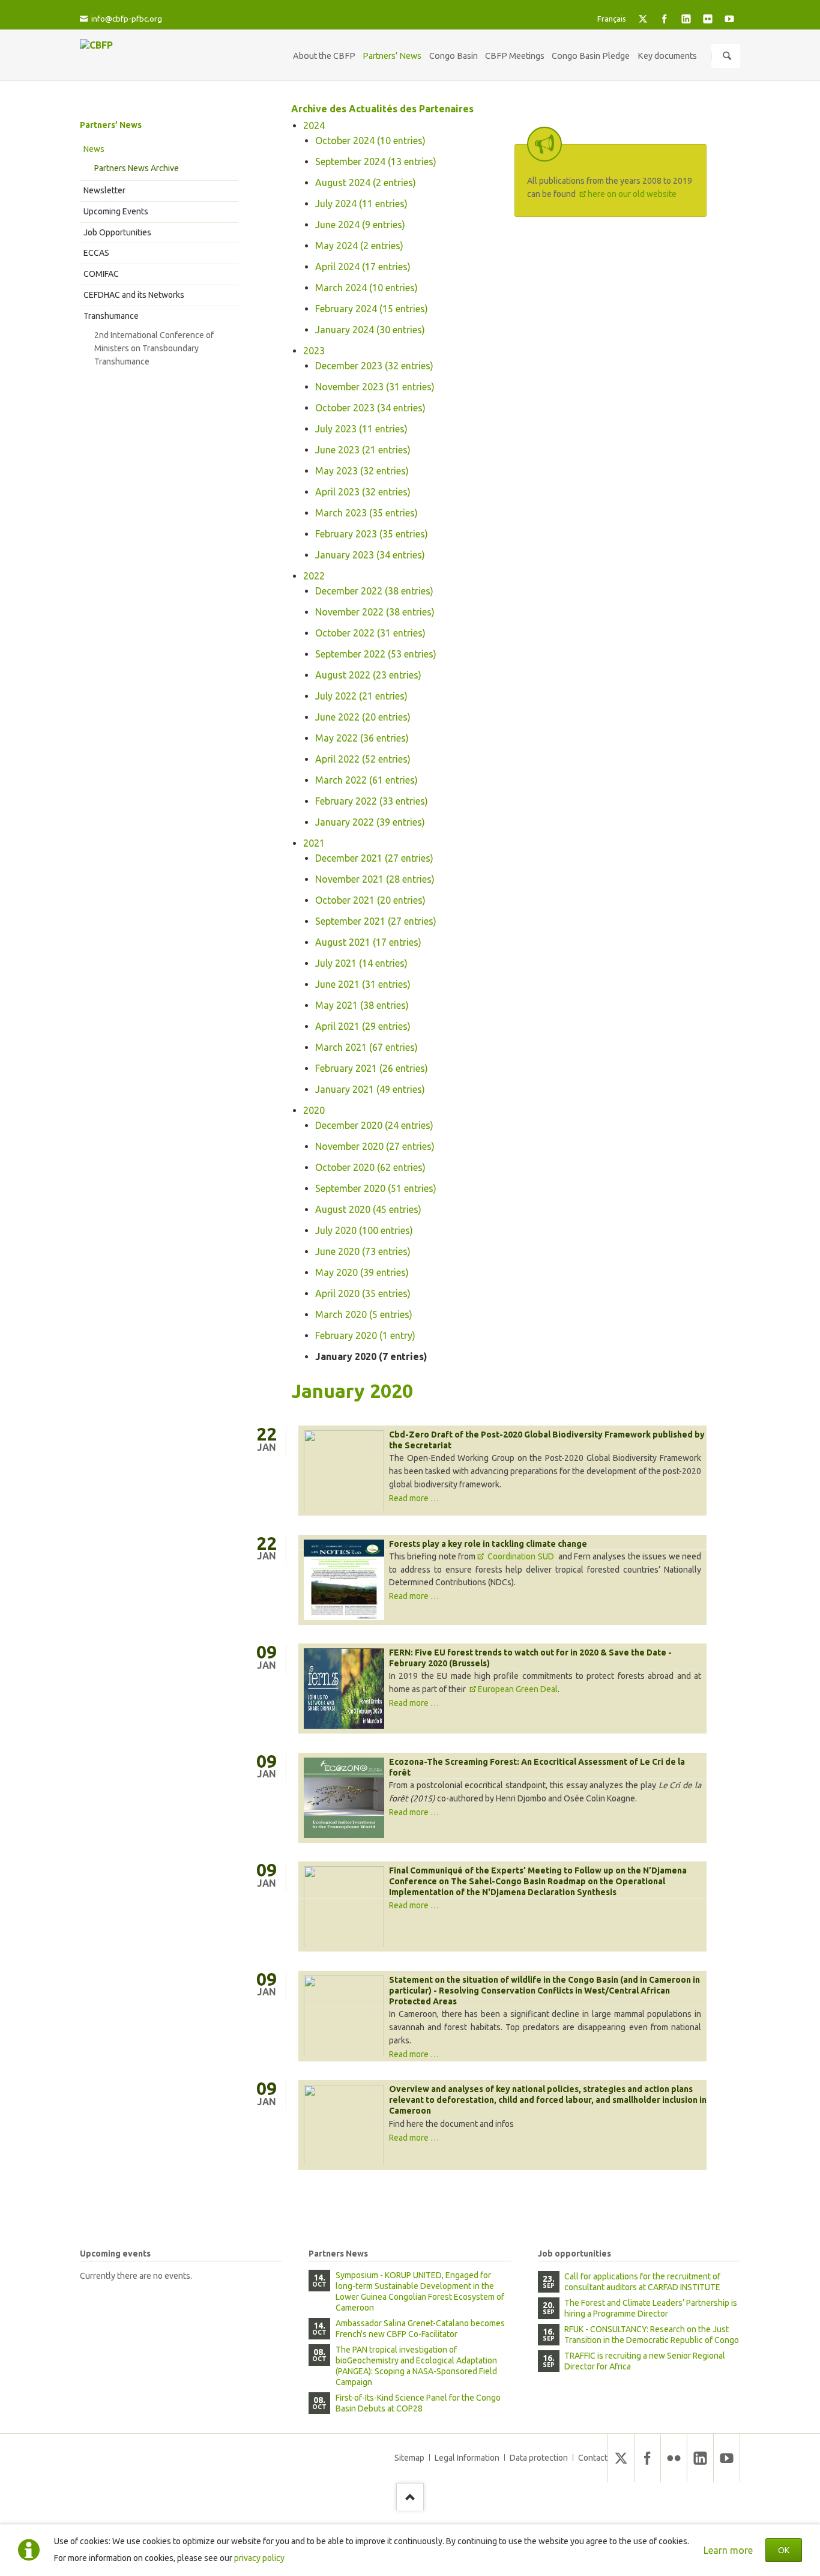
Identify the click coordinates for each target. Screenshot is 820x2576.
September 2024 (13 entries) (376, 162)
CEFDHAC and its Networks (134, 295)
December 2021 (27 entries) (374, 858)
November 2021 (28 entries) (375, 879)
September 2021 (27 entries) (376, 921)
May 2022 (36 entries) (362, 738)
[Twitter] (643, 19)
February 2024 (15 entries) (372, 309)
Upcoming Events (116, 211)
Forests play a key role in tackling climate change (488, 1544)
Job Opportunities (117, 232)
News (94, 149)
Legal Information (467, 2458)
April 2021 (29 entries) (363, 1026)
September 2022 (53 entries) (376, 654)
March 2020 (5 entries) (364, 1314)
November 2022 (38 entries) (375, 612)
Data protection (539, 2458)
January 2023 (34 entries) (370, 555)
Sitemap (409, 2458)
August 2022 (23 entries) (368, 675)
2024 (314, 125)
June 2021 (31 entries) (363, 984)
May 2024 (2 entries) (359, 246)
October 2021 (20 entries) (370, 900)
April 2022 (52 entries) (363, 759)
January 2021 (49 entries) (370, 1089)
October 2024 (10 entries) (370, 141)
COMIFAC (101, 274)
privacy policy (259, 2558)
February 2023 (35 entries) (372, 534)
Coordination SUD (522, 1556)
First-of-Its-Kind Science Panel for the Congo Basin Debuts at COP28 (418, 2403)
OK (784, 2550)
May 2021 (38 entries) (362, 1005)
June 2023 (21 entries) (363, 450)
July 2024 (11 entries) (361, 204)
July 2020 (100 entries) (364, 1230)
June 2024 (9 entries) (360, 225)
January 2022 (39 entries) (370, 822)
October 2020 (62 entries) (370, 1167)
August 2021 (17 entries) (368, 942)
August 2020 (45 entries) (368, 1209)
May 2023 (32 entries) (362, 471)
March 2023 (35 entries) (366, 513)
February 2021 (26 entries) (372, 1068)
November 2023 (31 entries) (375, 387)
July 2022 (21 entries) (361, 696)
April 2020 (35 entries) (363, 1293)
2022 (314, 576)
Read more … (414, 1498)
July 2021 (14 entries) (361, 963)
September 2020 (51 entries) (376, 1188)
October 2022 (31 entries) (370, 633)
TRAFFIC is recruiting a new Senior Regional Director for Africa (645, 2361)
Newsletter (104, 190)
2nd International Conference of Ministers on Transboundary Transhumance (154, 348)
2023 (314, 351)
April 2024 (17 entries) (363, 267)
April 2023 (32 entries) (363, 492)
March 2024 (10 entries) (366, 288)
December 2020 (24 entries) (374, 1125)
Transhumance (111, 316)
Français (612, 19)
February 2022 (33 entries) (372, 801)
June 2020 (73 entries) (363, 1251)
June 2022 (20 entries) (363, 717)
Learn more (728, 2550)
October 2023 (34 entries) (370, 408)
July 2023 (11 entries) (361, 429)
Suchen (727, 56)
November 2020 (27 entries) (375, 1146)
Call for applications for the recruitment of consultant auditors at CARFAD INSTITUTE (642, 2282)
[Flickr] (708, 19)
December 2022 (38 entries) (374, 591)
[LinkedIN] (686, 19)
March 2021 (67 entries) (366, 1047)
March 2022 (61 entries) (366, 780)
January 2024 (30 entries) (370, 330)
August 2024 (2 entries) (366, 183)
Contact (593, 2458)
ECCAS (96, 253)
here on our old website (632, 194)
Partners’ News (111, 125)
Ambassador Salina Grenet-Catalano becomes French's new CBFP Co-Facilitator (420, 2329)
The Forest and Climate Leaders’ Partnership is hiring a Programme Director (651, 2308)
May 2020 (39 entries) (362, 1272)
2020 (314, 1110)
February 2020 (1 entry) (365, 1335)
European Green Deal (518, 1689)
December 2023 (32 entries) (374, 366)
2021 (314, 843)
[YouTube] (729, 19)
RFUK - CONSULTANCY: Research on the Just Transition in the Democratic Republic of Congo (652, 2335)
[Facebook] (665, 19)
